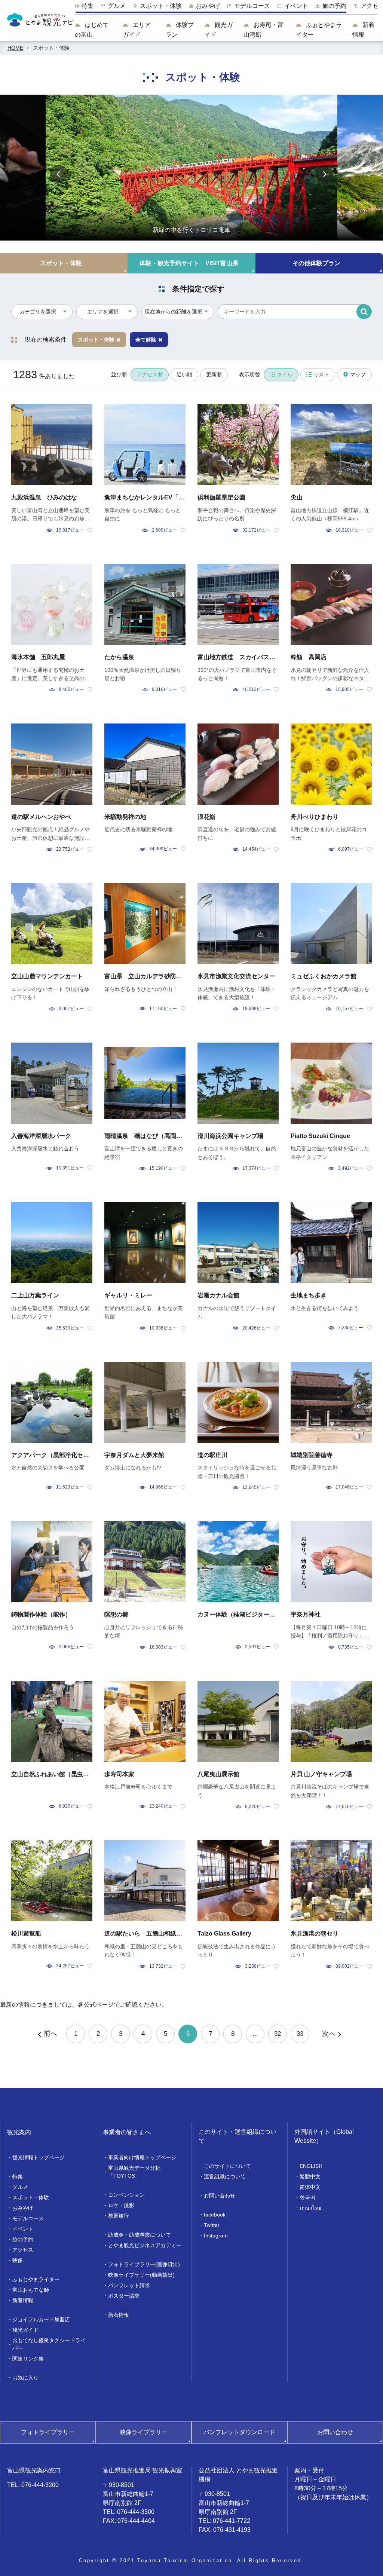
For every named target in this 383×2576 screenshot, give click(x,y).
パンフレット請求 (129, 2285)
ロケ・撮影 (121, 2205)
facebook (215, 2215)
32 (278, 2034)
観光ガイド (219, 30)
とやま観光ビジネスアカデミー (145, 2245)
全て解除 (146, 340)
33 (300, 2034)
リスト (321, 374)
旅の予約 (23, 2239)
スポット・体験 (51, 48)
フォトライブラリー (48, 2432)
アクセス (23, 2250)
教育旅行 (119, 2216)
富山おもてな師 (31, 2290)
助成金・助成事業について (140, 2235)
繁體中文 (310, 2176)
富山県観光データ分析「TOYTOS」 (134, 2172)
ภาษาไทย (310, 2208)
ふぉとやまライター (319, 30)
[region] (226, 8)
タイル (285, 374)
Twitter (212, 2225)
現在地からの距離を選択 (174, 312)
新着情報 (363, 30)
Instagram (216, 2236)
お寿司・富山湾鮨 (263, 30)
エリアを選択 (103, 312)
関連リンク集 (28, 2359)
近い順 (184, 374)
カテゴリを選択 (38, 312)
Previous (59, 174)
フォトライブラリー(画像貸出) (144, 2264)
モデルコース (28, 2218)
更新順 (214, 374)
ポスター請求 (124, 2296)
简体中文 (310, 2187)
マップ (358, 374)
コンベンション (126, 2195)
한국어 (307, 2197)
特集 (18, 2176)
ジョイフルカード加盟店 (41, 2319)
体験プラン (180, 30)
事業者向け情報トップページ (142, 2157)
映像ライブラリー (144, 2432)
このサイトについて (227, 2166)
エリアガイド (137, 30)
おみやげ (23, 2208)
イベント (23, 2229)
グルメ (20, 2187)
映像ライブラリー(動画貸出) (141, 2275)
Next (324, 174)
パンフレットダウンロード (239, 2432)
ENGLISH (311, 2166)
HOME (15, 48)
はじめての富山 (92, 30)
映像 (18, 2260)
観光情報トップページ (39, 2157)
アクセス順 (150, 374)
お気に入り (25, 2378)
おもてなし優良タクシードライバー (49, 2344)
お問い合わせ (220, 2196)
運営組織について (225, 2176)
